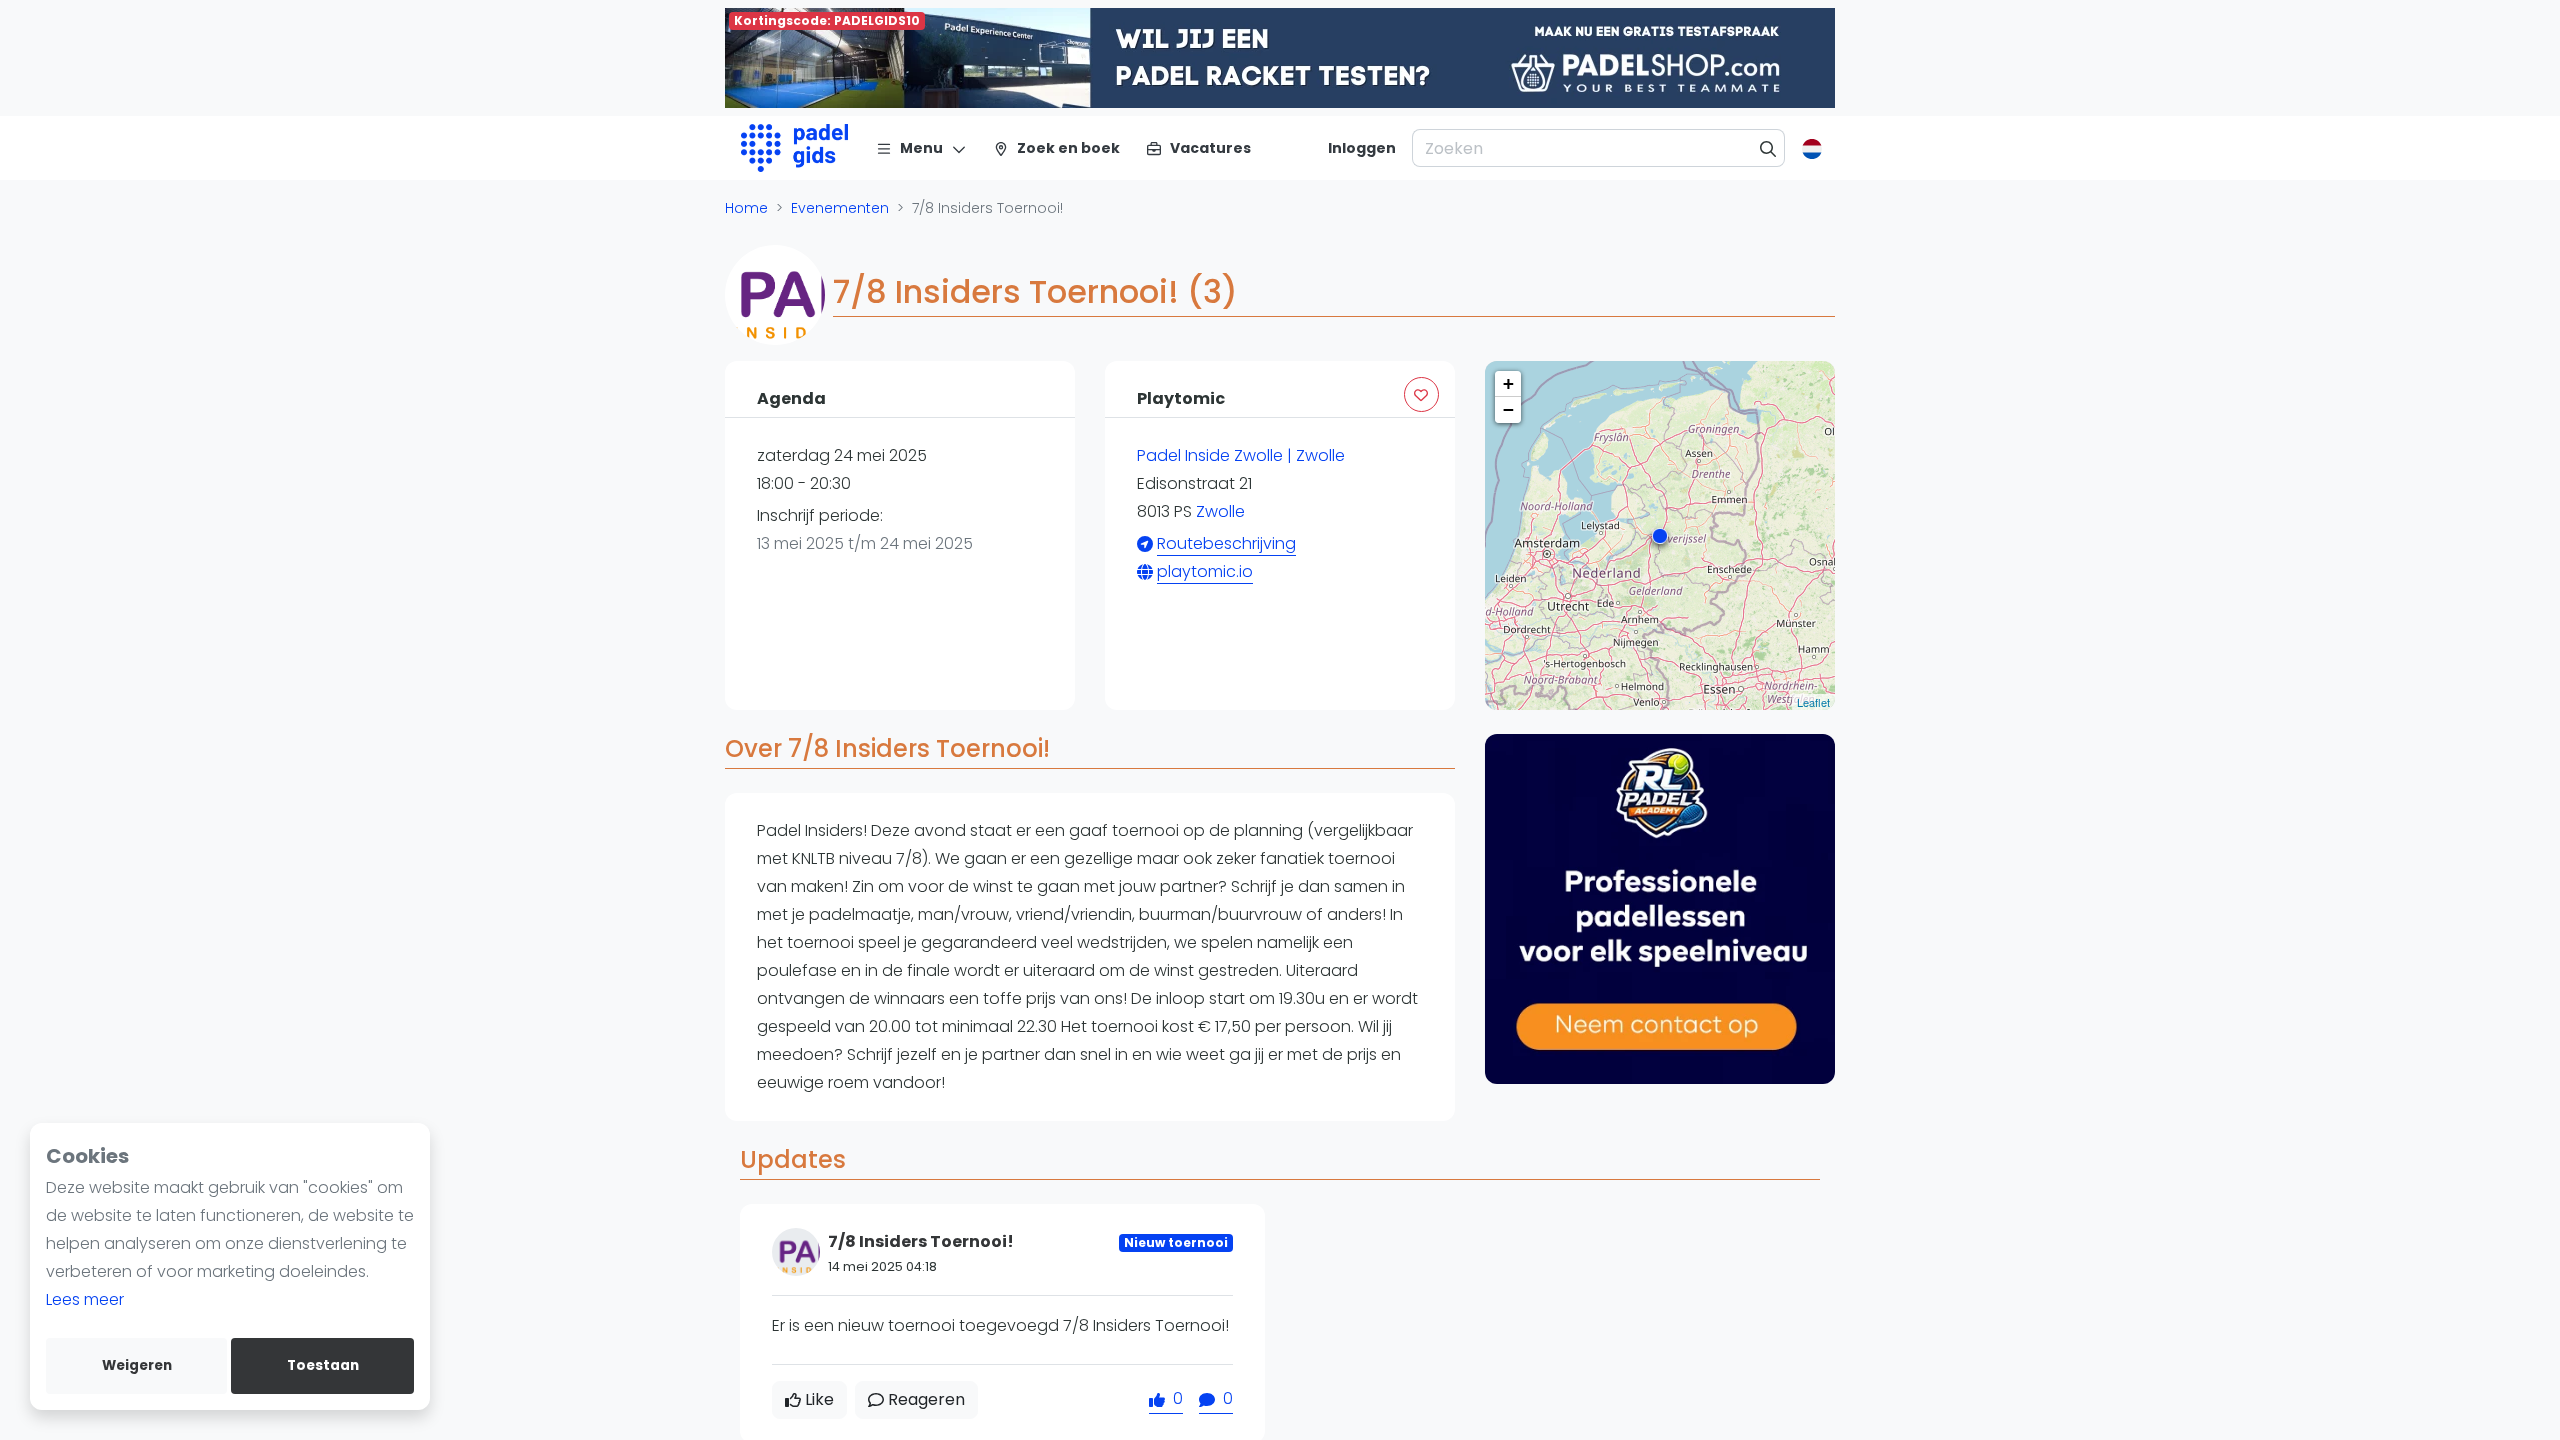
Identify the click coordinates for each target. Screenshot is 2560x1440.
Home (746, 208)
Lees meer (85, 1299)
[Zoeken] (1768, 148)
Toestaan (323, 1365)
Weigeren (137, 1365)
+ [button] (1508, 383)
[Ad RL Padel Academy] (1660, 909)
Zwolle (1220, 511)
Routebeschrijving (1226, 543)
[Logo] (794, 148)
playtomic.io (1205, 571)
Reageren (926, 1399)
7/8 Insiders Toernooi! (921, 1241)
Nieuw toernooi (1176, 1242)
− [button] (1508, 409)
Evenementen (840, 208)
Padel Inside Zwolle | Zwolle (1241, 455)
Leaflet (1813, 702)
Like (819, 1399)
